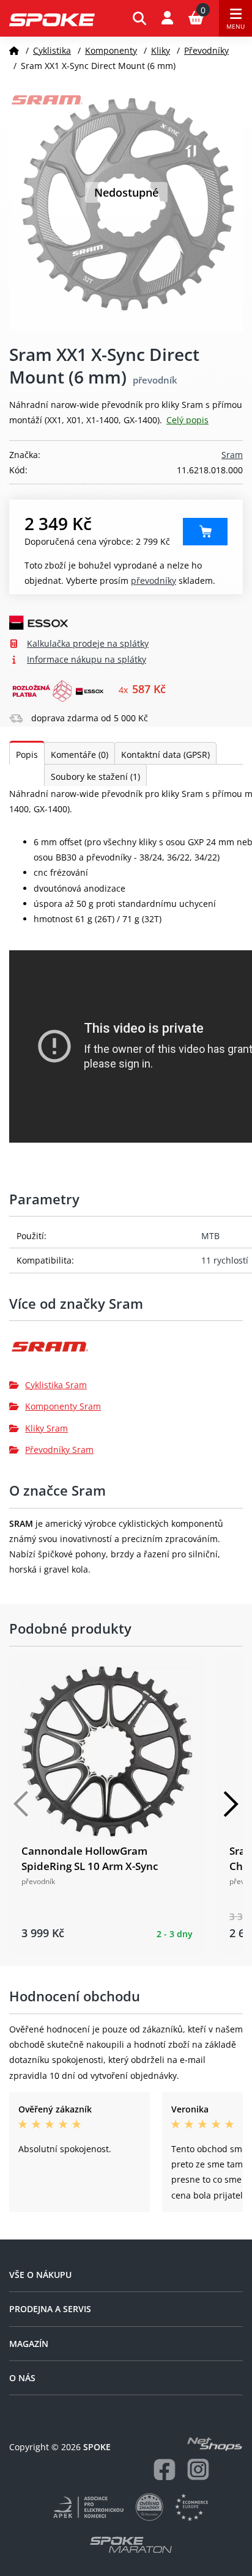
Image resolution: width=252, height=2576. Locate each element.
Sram (232, 455)
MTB (210, 1236)
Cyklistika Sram (56, 1385)
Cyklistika (52, 50)
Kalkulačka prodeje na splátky (88, 643)
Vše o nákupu (40, 2275)
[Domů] (14, 50)
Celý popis (187, 420)
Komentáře (80, 755)
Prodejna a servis (50, 2309)
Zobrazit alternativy (205, 532)
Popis (27, 755)
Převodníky (206, 50)
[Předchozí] (21, 1804)
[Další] (231, 1804)
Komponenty (111, 50)
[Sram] (126, 1351)
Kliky (161, 50)
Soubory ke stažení (95, 777)
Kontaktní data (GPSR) (165, 755)
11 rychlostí (225, 1260)
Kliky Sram (46, 1428)
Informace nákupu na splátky (87, 659)
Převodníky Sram (59, 1450)
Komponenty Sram (63, 1406)
